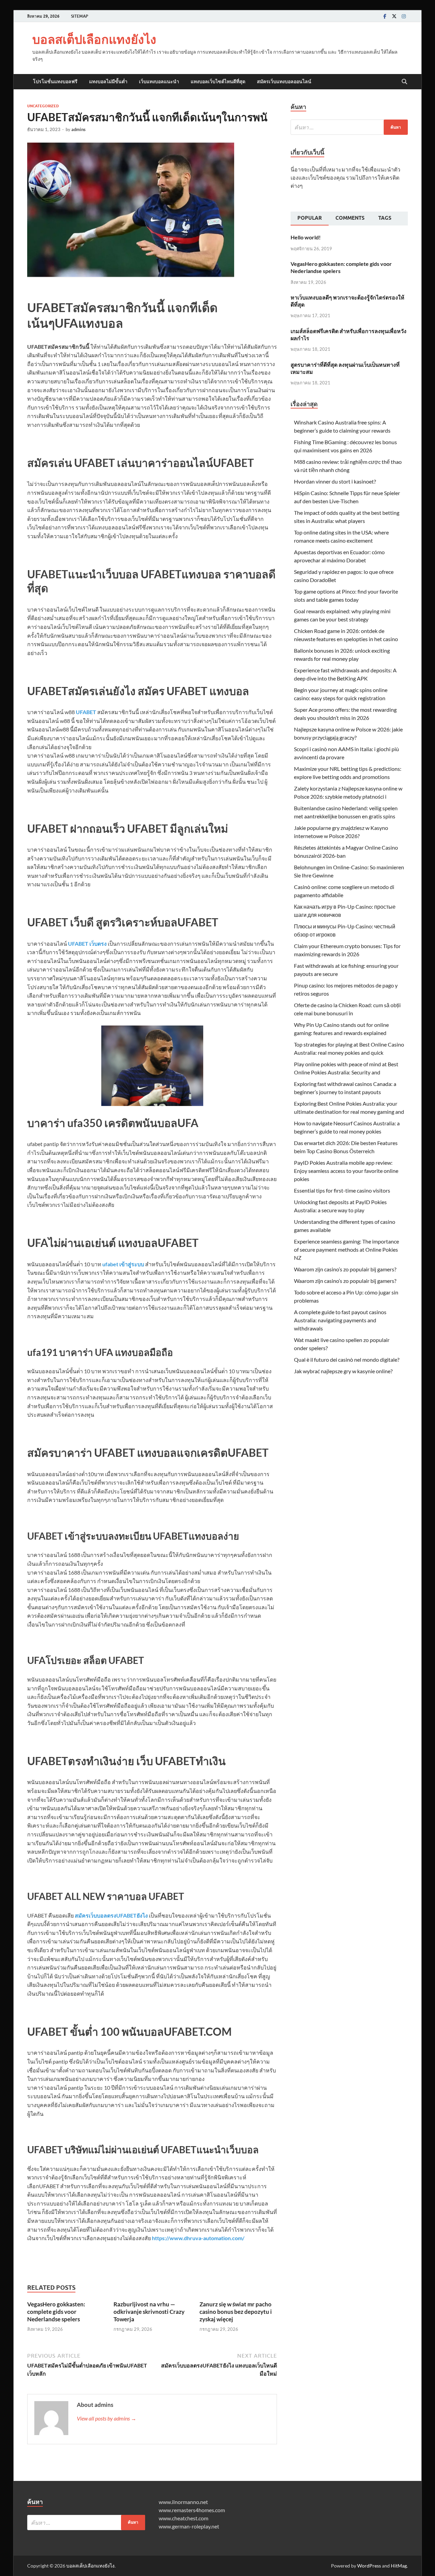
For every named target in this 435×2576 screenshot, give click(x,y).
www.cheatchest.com (184, 2518)
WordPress (369, 2566)
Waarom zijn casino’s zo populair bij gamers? (345, 1269)
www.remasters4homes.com (192, 2510)
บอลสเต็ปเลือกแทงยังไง (94, 39)
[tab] (310, 219)
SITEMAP (80, 16)
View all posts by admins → (107, 2418)
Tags (385, 218)
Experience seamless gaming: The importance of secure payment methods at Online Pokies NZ (346, 1249)
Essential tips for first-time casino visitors (342, 1190)
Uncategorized (43, 106)
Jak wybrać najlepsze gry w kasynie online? (343, 1371)
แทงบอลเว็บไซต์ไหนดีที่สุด (218, 81)
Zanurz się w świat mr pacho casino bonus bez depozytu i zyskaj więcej (236, 2312)
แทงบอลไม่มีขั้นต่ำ (108, 81)
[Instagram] (404, 16)
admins (79, 129)
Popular (310, 218)
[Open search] (404, 82)
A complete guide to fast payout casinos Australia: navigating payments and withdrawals (340, 1320)
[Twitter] (394, 16)
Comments (350, 218)
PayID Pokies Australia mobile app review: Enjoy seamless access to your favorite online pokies (346, 1171)
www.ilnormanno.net (183, 2502)
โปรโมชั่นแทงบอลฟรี (55, 81)
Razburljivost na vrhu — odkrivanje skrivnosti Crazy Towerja (149, 2312)
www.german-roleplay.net (189, 2526)
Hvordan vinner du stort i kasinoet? (335, 481)
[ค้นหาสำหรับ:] (349, 127)
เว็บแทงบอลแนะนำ (159, 81)
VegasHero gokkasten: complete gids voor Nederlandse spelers (56, 2312)
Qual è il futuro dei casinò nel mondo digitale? (347, 1359)
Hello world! (306, 237)
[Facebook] (385, 16)
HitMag (399, 2566)
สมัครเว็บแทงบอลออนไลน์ (284, 81)
